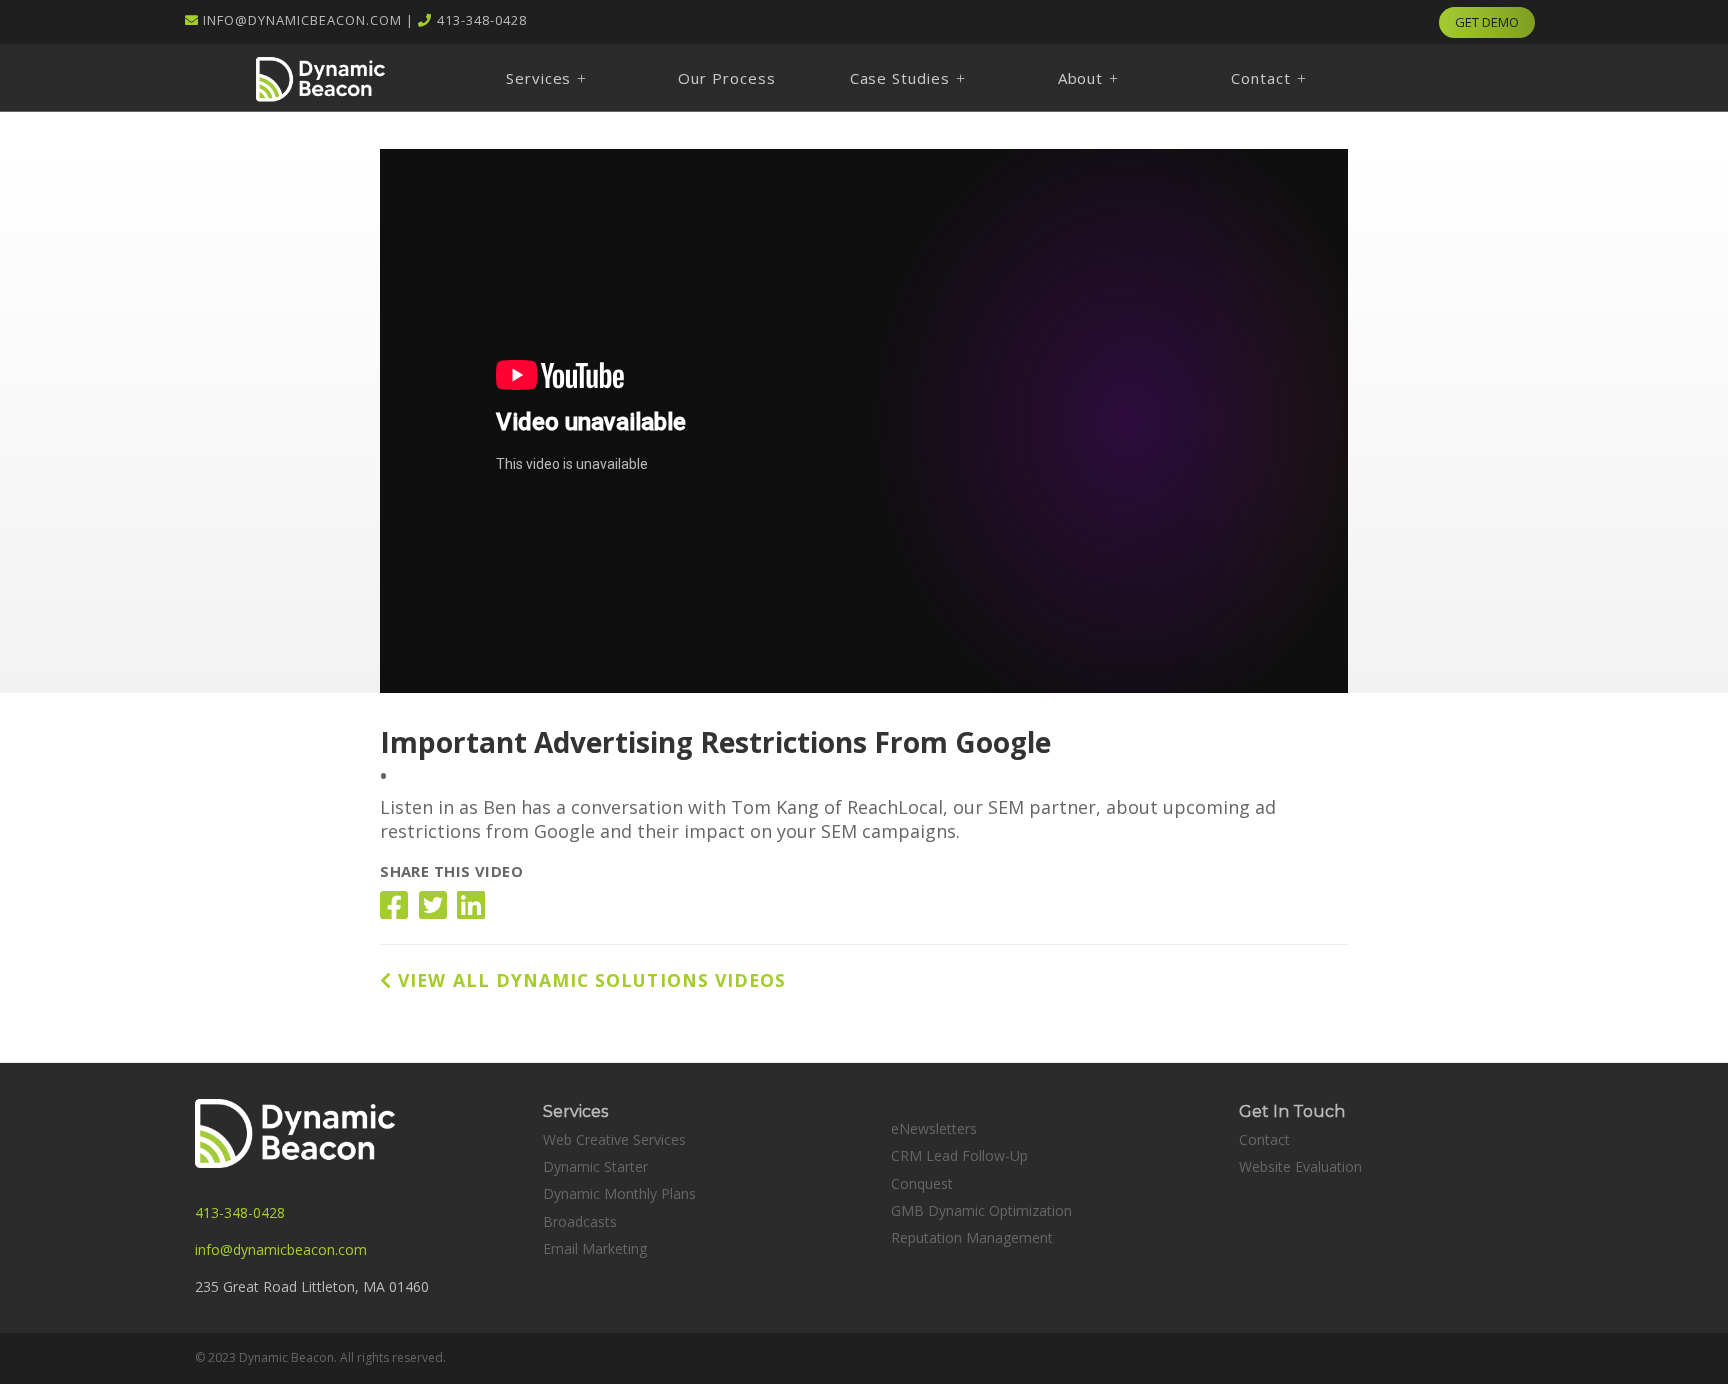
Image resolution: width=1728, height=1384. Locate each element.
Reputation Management (972, 1237)
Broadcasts (580, 1221)
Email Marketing (595, 1248)
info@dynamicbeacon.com (302, 20)
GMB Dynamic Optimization (981, 1210)
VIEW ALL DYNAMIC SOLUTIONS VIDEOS (589, 980)
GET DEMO (1487, 22)
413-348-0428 (481, 20)
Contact (1264, 1139)
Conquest (922, 1183)
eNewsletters (934, 1128)
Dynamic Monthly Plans (619, 1193)
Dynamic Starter (595, 1166)
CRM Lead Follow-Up (959, 1155)
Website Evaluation (1300, 1166)
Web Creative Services (614, 1139)
